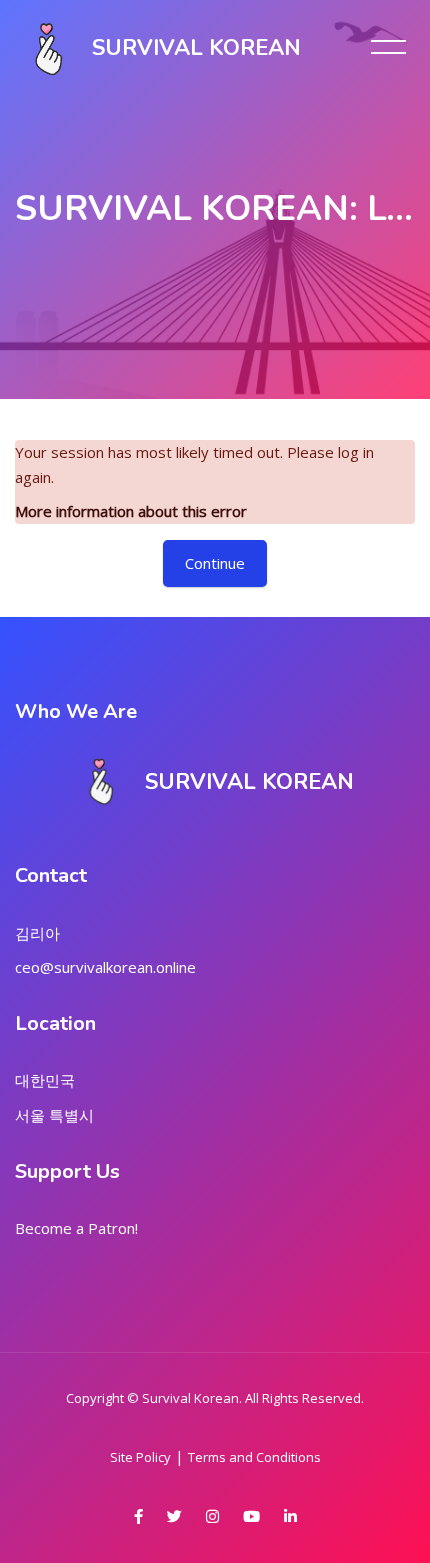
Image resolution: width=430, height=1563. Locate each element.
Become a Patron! (76, 1228)
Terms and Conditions (254, 1457)
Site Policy (140, 1457)
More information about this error (131, 511)
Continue (215, 563)
